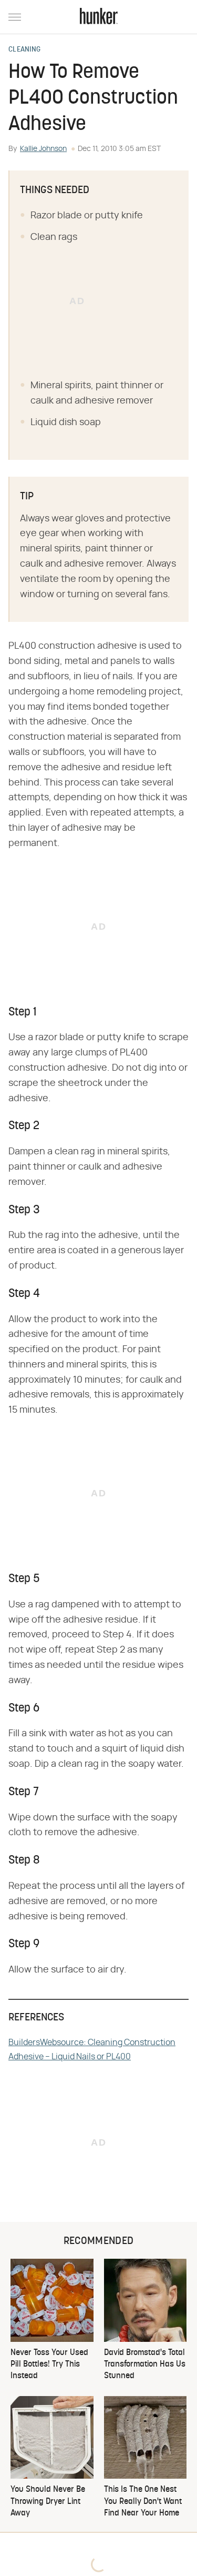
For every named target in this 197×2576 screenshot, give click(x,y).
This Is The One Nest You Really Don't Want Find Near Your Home (143, 2502)
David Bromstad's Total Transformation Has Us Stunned (145, 2365)
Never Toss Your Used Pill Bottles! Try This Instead (49, 2365)
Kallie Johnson (43, 149)
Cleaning (24, 50)
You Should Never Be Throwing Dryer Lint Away (48, 2502)
